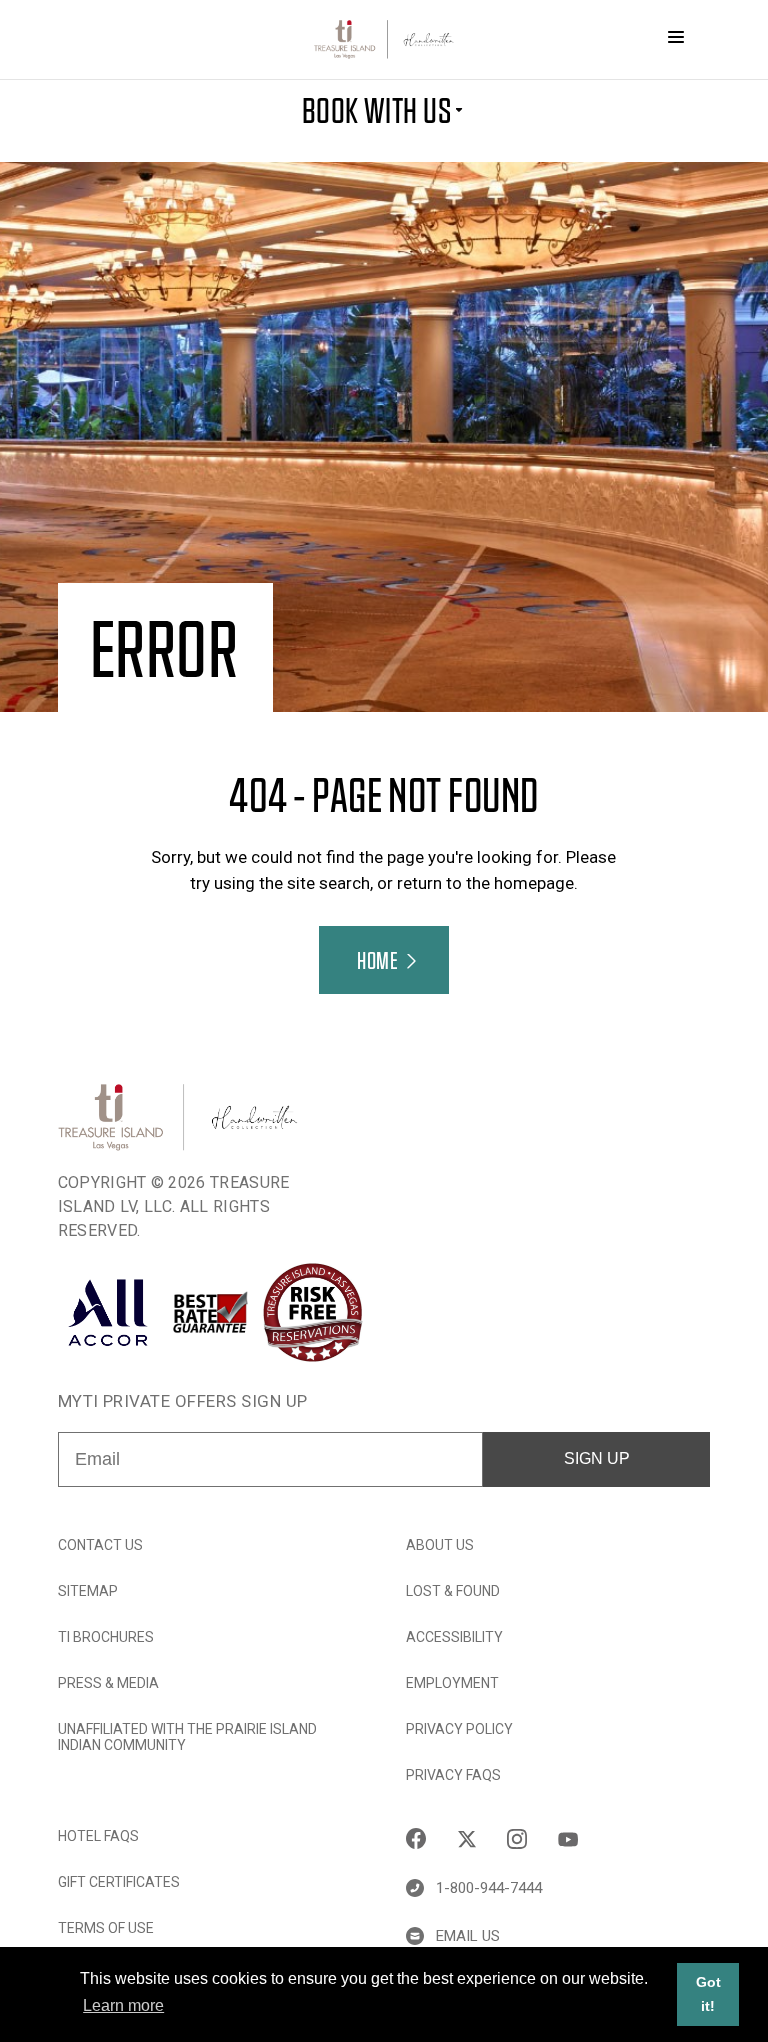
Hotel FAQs (98, 1836)
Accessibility (454, 1637)
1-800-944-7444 (489, 1888)
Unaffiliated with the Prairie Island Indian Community (187, 1737)
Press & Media (108, 1683)
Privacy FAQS (453, 1775)
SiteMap (88, 1591)
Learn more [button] (123, 2005)
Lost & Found (453, 1591)
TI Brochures (106, 1637)
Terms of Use (106, 1928)
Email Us (468, 1936)
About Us (440, 1545)
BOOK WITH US (377, 108)
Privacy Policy (459, 1729)
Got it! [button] (708, 1994)
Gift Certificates (119, 1882)
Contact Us (100, 1545)
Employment (452, 1683)
